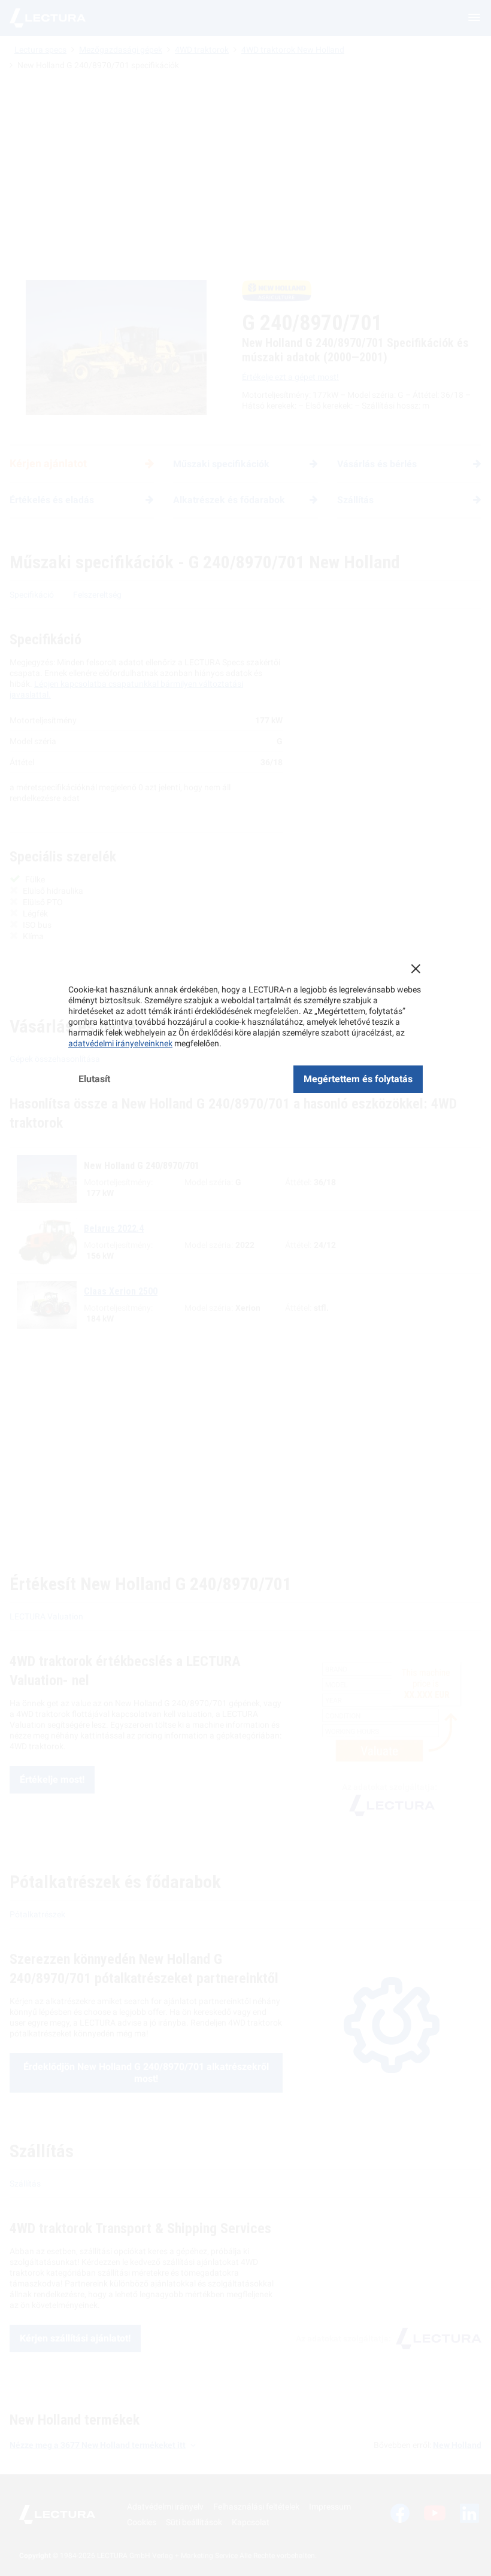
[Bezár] (416, 969)
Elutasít (94, 1079)
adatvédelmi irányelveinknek (120, 1043)
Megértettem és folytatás (358, 1079)
